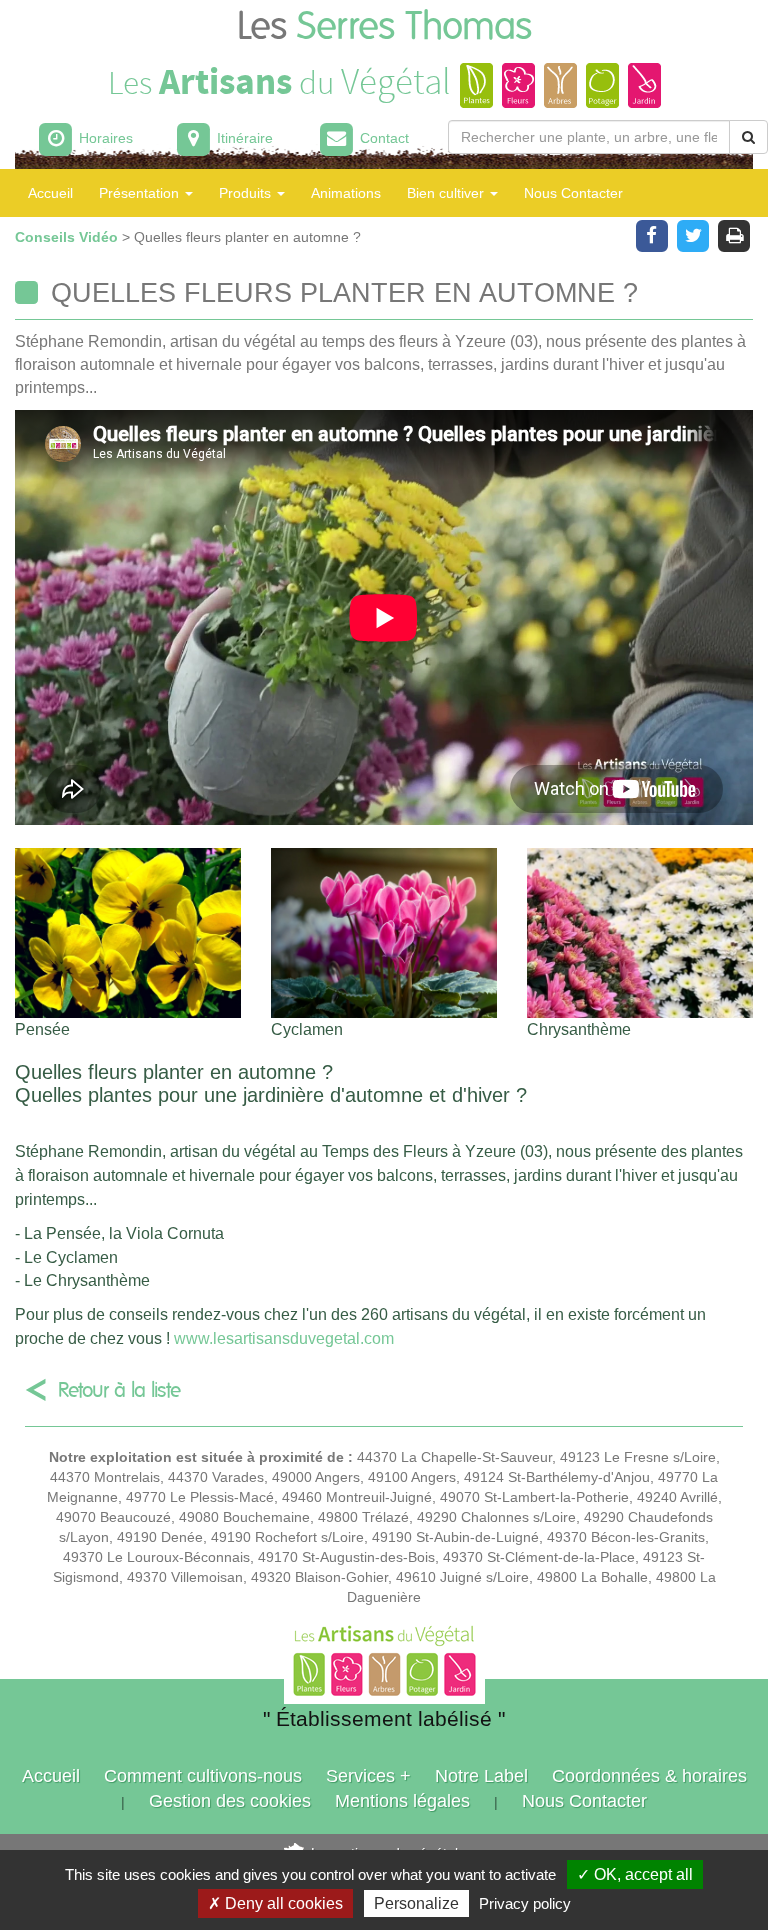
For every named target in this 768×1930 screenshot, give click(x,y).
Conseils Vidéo (68, 237)
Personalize (416, 1903)
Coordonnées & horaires (649, 1776)
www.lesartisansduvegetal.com (284, 1338)
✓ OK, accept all (635, 1874)
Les (384, 27)
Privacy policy (525, 1903)
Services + (368, 1776)
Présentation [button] (141, 193)
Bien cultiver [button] (447, 193)
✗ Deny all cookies (275, 1903)
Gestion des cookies (230, 1801)
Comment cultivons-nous (203, 1776)
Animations (346, 193)
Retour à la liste (119, 1390)
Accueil (50, 193)
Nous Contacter (573, 193)
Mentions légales (402, 1801)
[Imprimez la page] (734, 234)
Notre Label (481, 1776)
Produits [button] (247, 193)
